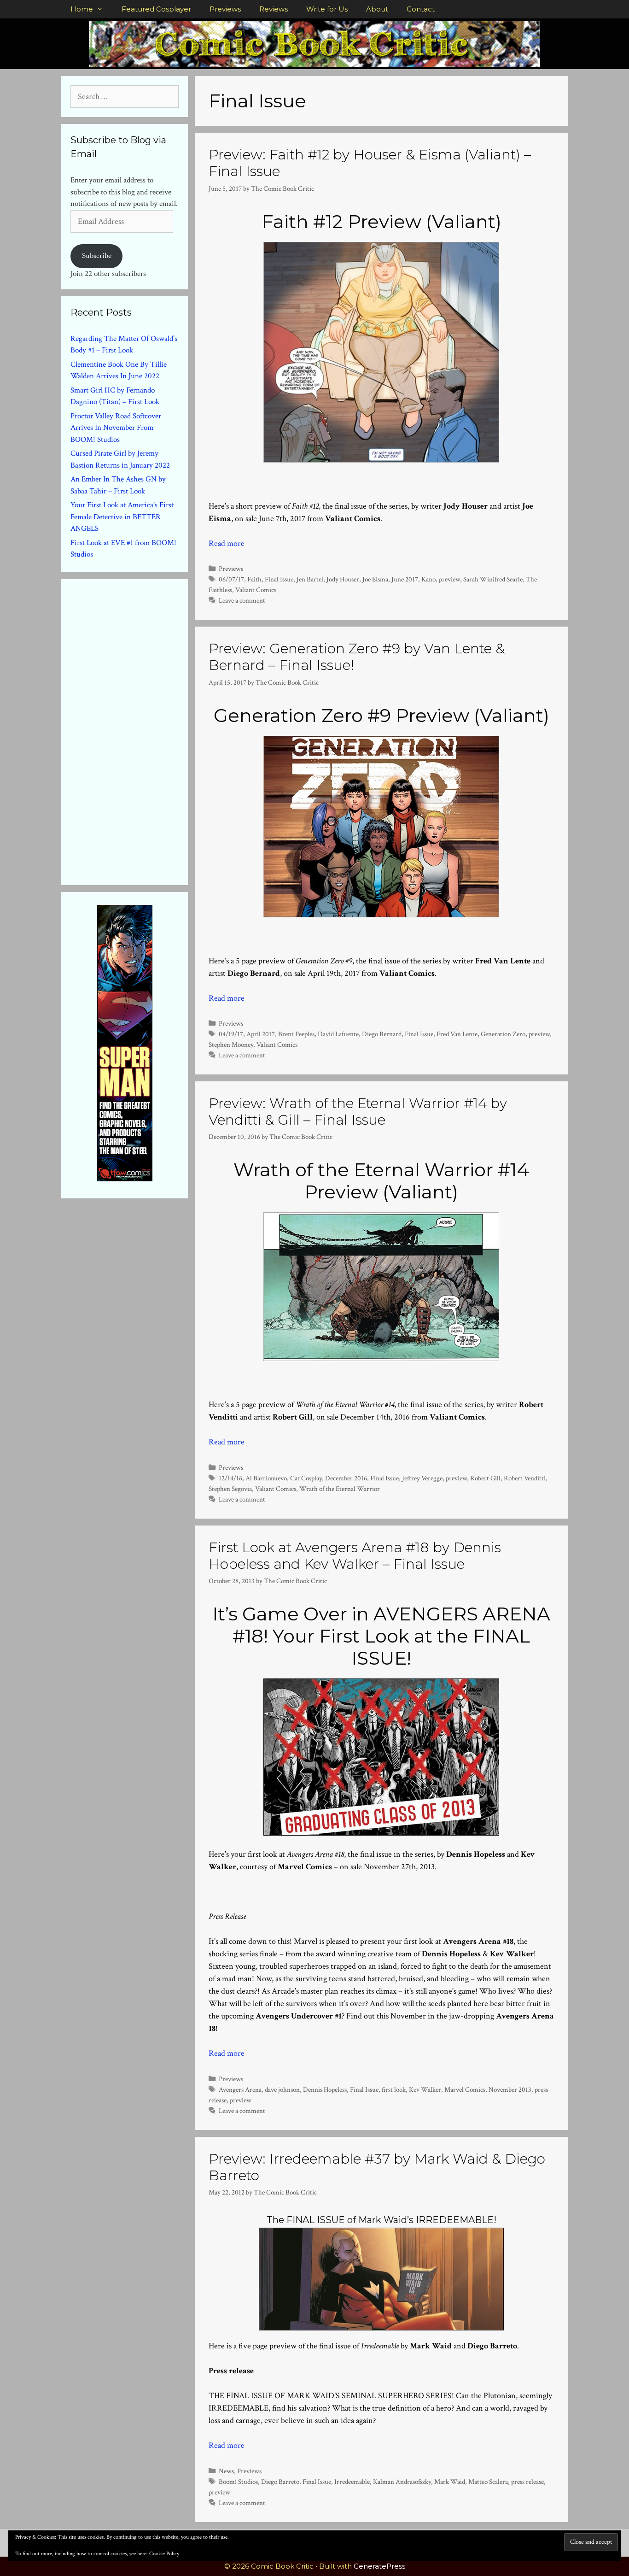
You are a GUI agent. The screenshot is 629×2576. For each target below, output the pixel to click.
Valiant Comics (256, 590)
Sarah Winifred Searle (493, 579)
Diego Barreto (280, 2482)
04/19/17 (231, 1034)
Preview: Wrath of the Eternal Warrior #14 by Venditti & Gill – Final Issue (358, 1112)
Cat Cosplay (306, 1478)
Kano (428, 579)
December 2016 (346, 1478)
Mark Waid (450, 2482)
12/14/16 (230, 1478)
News (226, 2471)
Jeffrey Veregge (422, 1478)
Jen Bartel (310, 579)
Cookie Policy (164, 2554)
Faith (254, 579)
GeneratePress (379, 2566)
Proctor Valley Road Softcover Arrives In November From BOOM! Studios (116, 428)
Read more (227, 543)
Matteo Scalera (488, 2482)
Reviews (274, 9)
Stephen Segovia (230, 1489)
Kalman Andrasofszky (402, 2482)
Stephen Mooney (231, 1044)
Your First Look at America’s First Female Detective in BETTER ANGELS (122, 517)
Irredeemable (352, 2482)
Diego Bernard (382, 1034)
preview (449, 579)
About (377, 9)
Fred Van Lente (457, 1034)
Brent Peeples (296, 1034)
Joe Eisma (375, 579)
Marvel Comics (465, 2089)
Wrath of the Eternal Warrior (340, 1489)
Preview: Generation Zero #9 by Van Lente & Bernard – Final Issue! (357, 657)
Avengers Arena (240, 2089)
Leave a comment (242, 600)
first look (394, 2089)
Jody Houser (343, 579)
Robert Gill (485, 1478)
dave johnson (282, 2089)
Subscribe (97, 256)
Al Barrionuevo (266, 1478)
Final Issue (279, 579)
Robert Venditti (525, 1478)
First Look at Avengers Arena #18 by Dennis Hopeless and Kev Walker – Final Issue (355, 1556)
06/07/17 (231, 579)
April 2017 (261, 1034)
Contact (421, 9)
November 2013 (510, 2089)
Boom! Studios (238, 2482)
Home (82, 9)
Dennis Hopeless (325, 2089)
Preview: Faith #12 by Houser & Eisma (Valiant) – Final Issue (370, 163)
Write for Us (327, 9)
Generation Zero (503, 1034)
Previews (225, 9)
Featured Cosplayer (156, 9)
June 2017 (405, 579)
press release (527, 2482)
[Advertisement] (140, 730)
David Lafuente (338, 1034)
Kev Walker (425, 2089)
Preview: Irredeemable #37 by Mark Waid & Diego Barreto (377, 2167)
